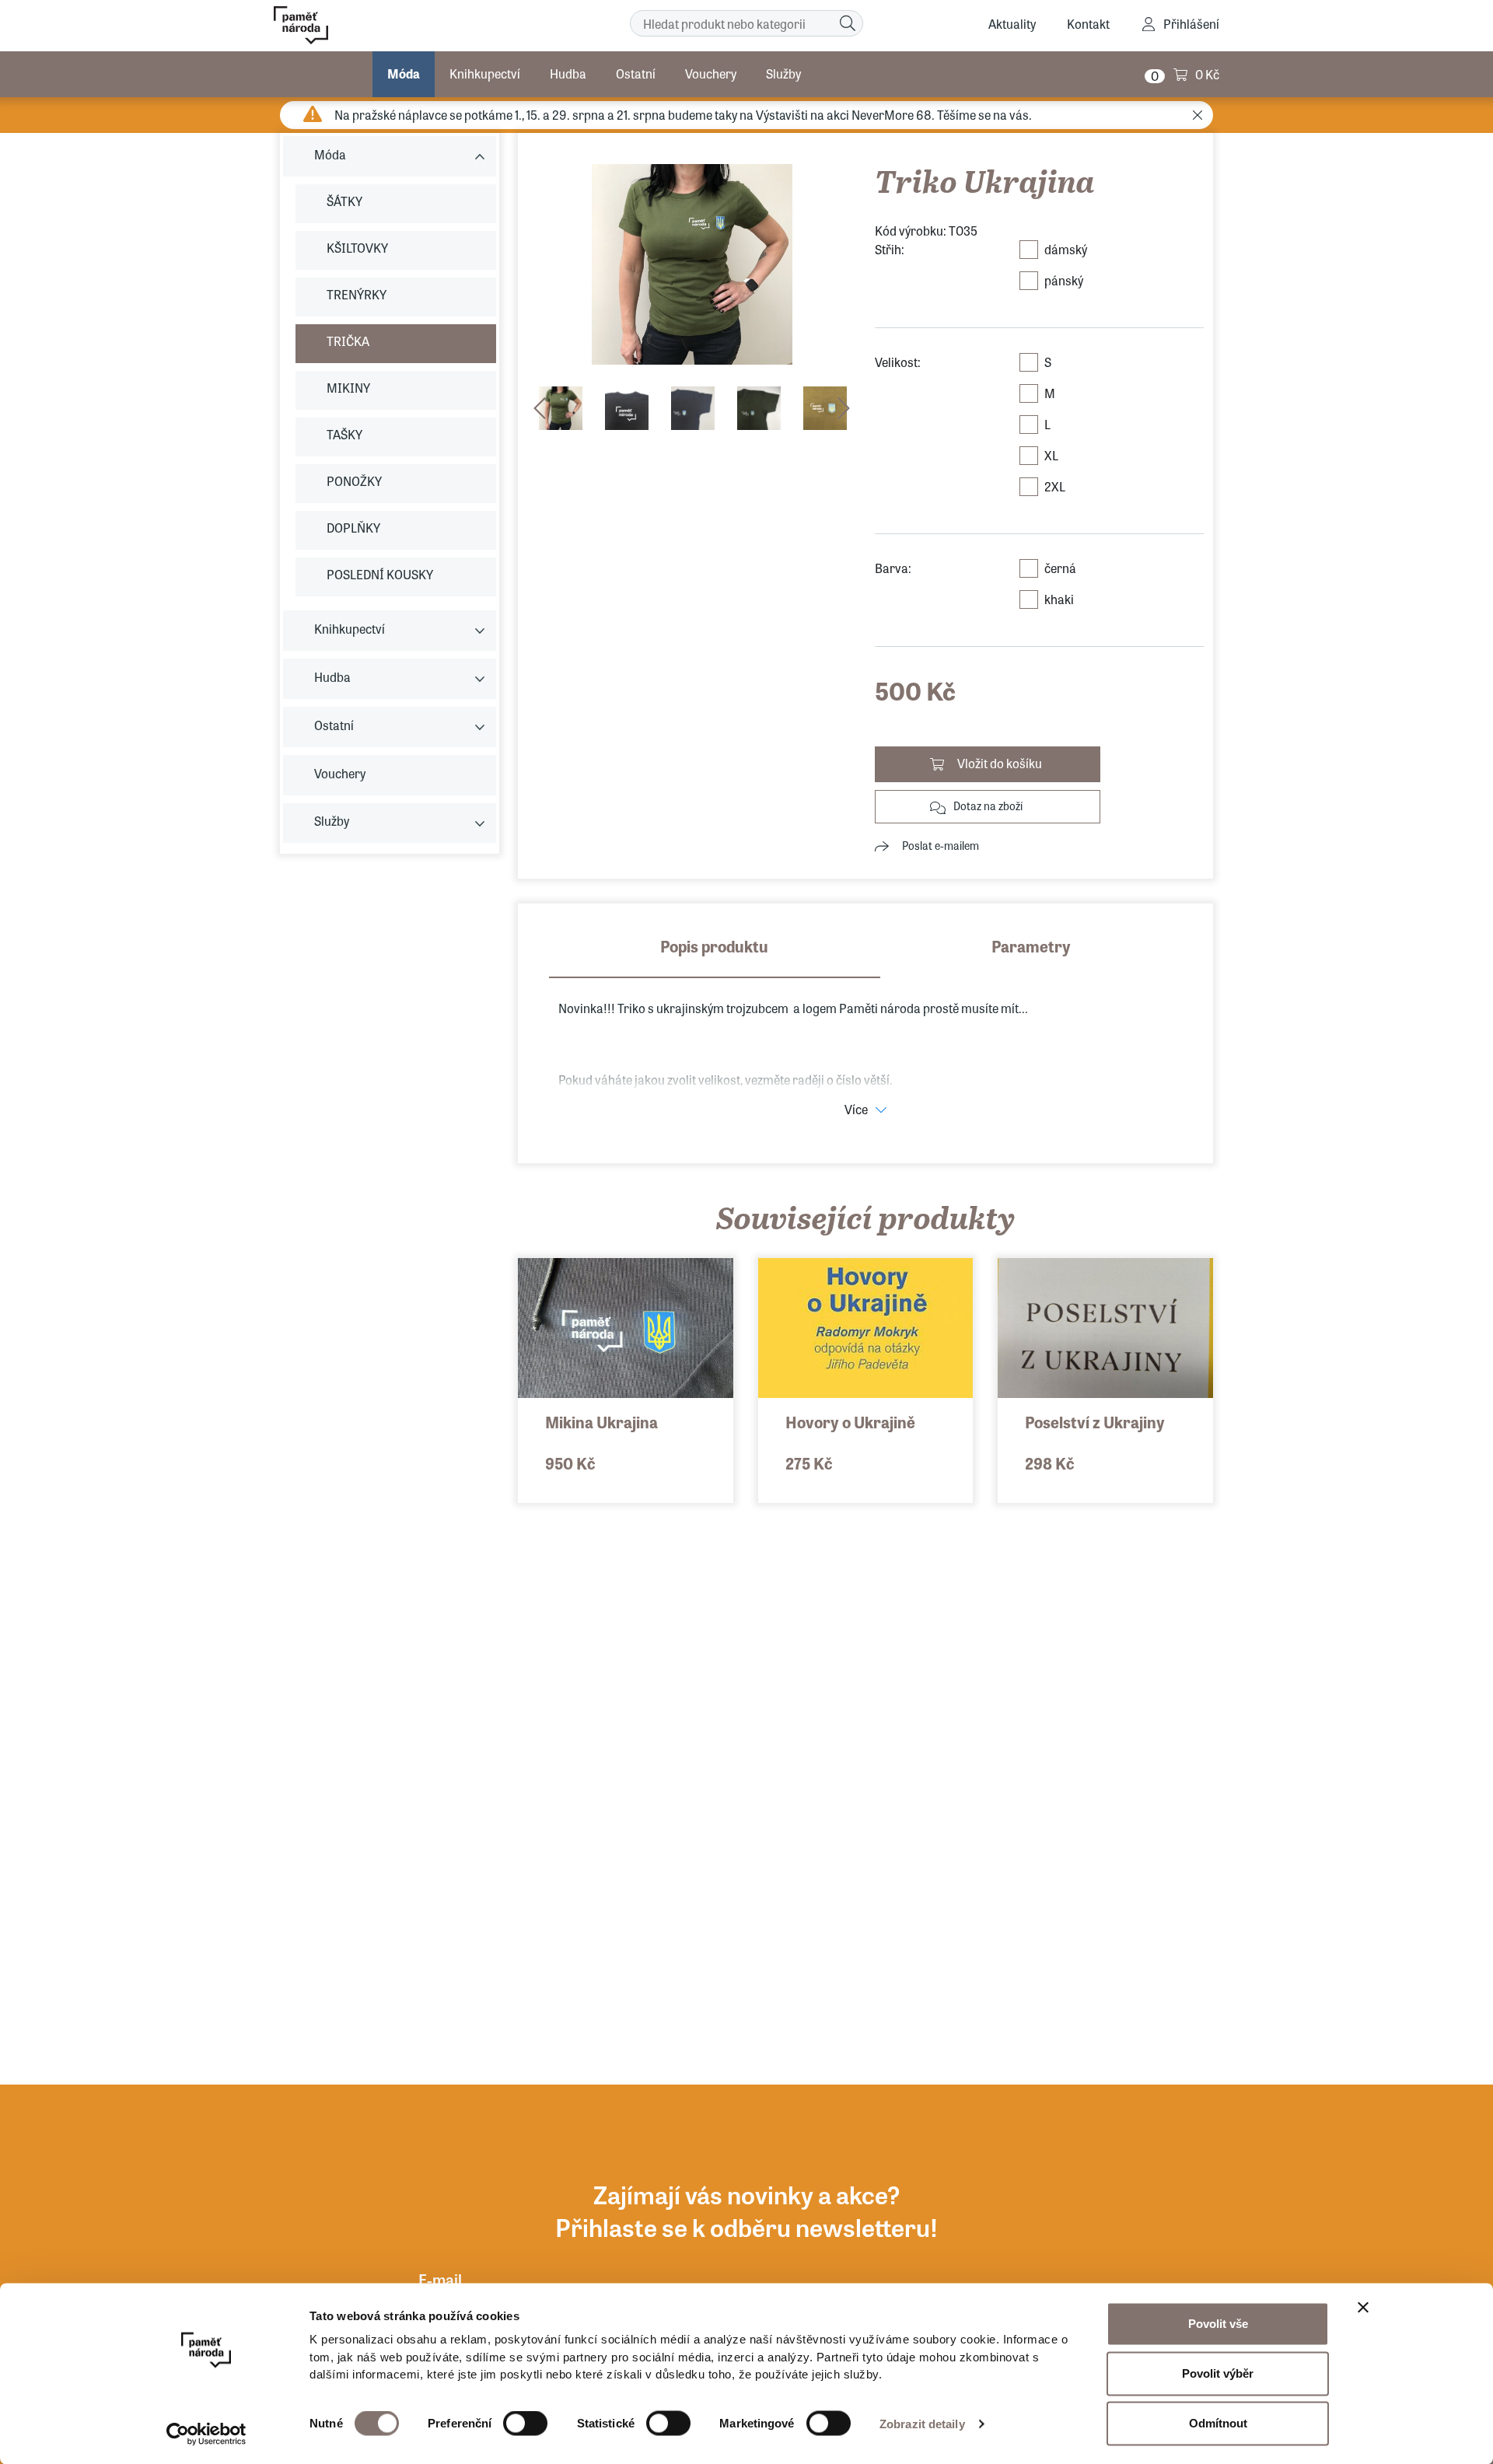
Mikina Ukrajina (601, 1422)
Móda (404, 73)
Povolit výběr (1218, 2373)
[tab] (715, 956)
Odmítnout (1218, 2423)
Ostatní (636, 73)
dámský (1066, 249)
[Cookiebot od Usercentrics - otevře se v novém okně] (206, 2434)
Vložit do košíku (1000, 763)
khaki (1059, 599)
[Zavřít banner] (1363, 2308)
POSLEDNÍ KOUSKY (380, 574)
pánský (1064, 280)
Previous (540, 408)
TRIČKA (348, 341)
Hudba (568, 73)
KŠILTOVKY (357, 248)
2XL (1055, 486)
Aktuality (1012, 24)
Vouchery (711, 73)
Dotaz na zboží (988, 806)
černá (1060, 568)
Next (844, 408)
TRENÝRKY (357, 294)
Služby (783, 73)
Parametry (1031, 946)
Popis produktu (714, 946)
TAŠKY (344, 434)
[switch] (525, 2424)
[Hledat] (848, 23)
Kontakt (1088, 24)
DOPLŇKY (353, 528)
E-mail (440, 2279)
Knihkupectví (485, 73)
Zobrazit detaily (922, 2424)
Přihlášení (1191, 24)
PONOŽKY (354, 481)
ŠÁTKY (344, 201)
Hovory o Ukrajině (850, 1422)
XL (1051, 455)
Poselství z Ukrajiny (1095, 1422)
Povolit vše (1218, 2324)
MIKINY (348, 388)
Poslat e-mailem (941, 845)
